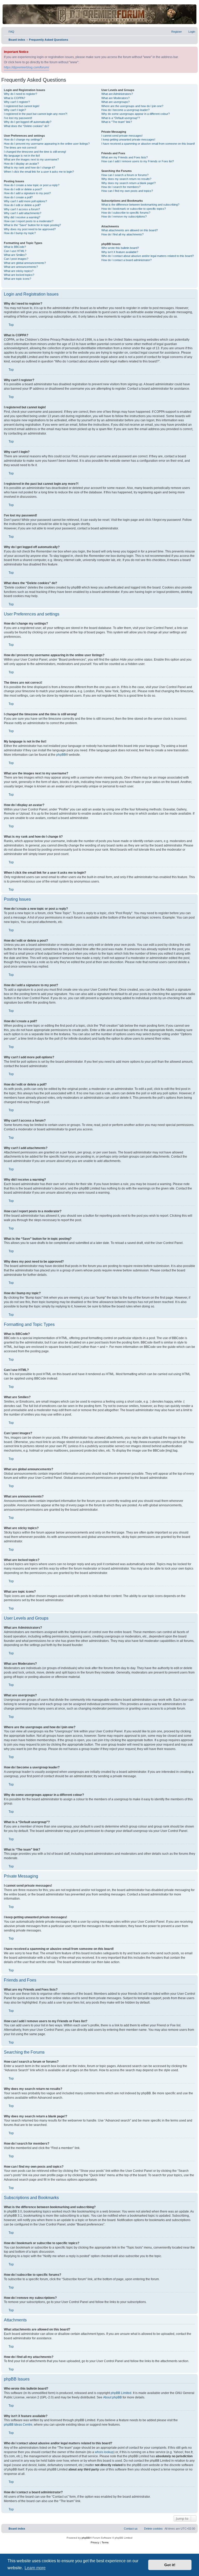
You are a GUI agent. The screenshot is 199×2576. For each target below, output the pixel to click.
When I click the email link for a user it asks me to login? (39, 172)
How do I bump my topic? (20, 233)
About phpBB (112, 2397)
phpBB (61, 755)
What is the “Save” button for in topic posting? (32, 225)
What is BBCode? (15, 247)
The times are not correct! (20, 148)
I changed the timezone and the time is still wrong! (35, 152)
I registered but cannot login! (22, 106)
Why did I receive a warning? (22, 217)
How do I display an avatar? (21, 164)
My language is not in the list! (22, 156)
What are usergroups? (115, 102)
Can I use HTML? (15, 251)
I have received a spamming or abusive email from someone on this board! (148, 144)
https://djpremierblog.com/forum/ (26, 67)
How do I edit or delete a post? (23, 189)
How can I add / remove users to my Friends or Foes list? (138, 161)
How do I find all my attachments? (122, 234)
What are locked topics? (19, 275)
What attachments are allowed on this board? (130, 230)
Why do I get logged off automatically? (28, 122)
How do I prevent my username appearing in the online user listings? (47, 144)
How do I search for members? (121, 187)
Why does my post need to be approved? (30, 229)
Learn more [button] (35, 2568)
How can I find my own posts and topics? (127, 191)
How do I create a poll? (18, 197)
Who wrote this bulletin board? (120, 248)
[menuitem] (9, 32)
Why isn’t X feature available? (120, 252)
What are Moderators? (115, 98)
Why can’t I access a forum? (22, 209)
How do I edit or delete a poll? (22, 205)
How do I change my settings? (23, 139)
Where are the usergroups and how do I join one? (132, 106)
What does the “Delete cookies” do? (26, 126)
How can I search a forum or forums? (125, 175)
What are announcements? (21, 267)
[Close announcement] (194, 50)
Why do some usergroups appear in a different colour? (136, 114)
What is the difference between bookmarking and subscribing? (140, 205)
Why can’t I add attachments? (23, 213)
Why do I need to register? (20, 94)
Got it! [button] (170, 2565)
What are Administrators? (117, 94)
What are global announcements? (25, 263)
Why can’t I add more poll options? (25, 201)
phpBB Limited (121, 2393)
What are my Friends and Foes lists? (125, 157)
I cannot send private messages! (122, 136)
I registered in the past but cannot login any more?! (36, 114)
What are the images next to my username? (31, 159)
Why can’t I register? (17, 102)
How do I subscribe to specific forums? (126, 213)
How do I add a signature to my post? (27, 193)
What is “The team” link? (117, 122)
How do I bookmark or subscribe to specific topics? (134, 209)
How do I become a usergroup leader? (125, 110)
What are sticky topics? (19, 271)
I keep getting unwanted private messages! (128, 139)
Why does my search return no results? (126, 179)
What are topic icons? (17, 279)
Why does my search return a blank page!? (129, 183)
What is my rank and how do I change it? (29, 167)
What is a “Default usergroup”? (121, 118)
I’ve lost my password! (18, 118)
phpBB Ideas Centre (18, 2425)
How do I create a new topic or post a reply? (32, 185)
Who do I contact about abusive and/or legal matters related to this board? (148, 256)
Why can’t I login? (15, 110)
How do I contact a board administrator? (126, 260)
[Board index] (99, 14)
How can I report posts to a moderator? (29, 221)
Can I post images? (16, 259)
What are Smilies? (15, 255)
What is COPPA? (15, 98)
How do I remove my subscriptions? (124, 216)
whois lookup (104, 2452)
